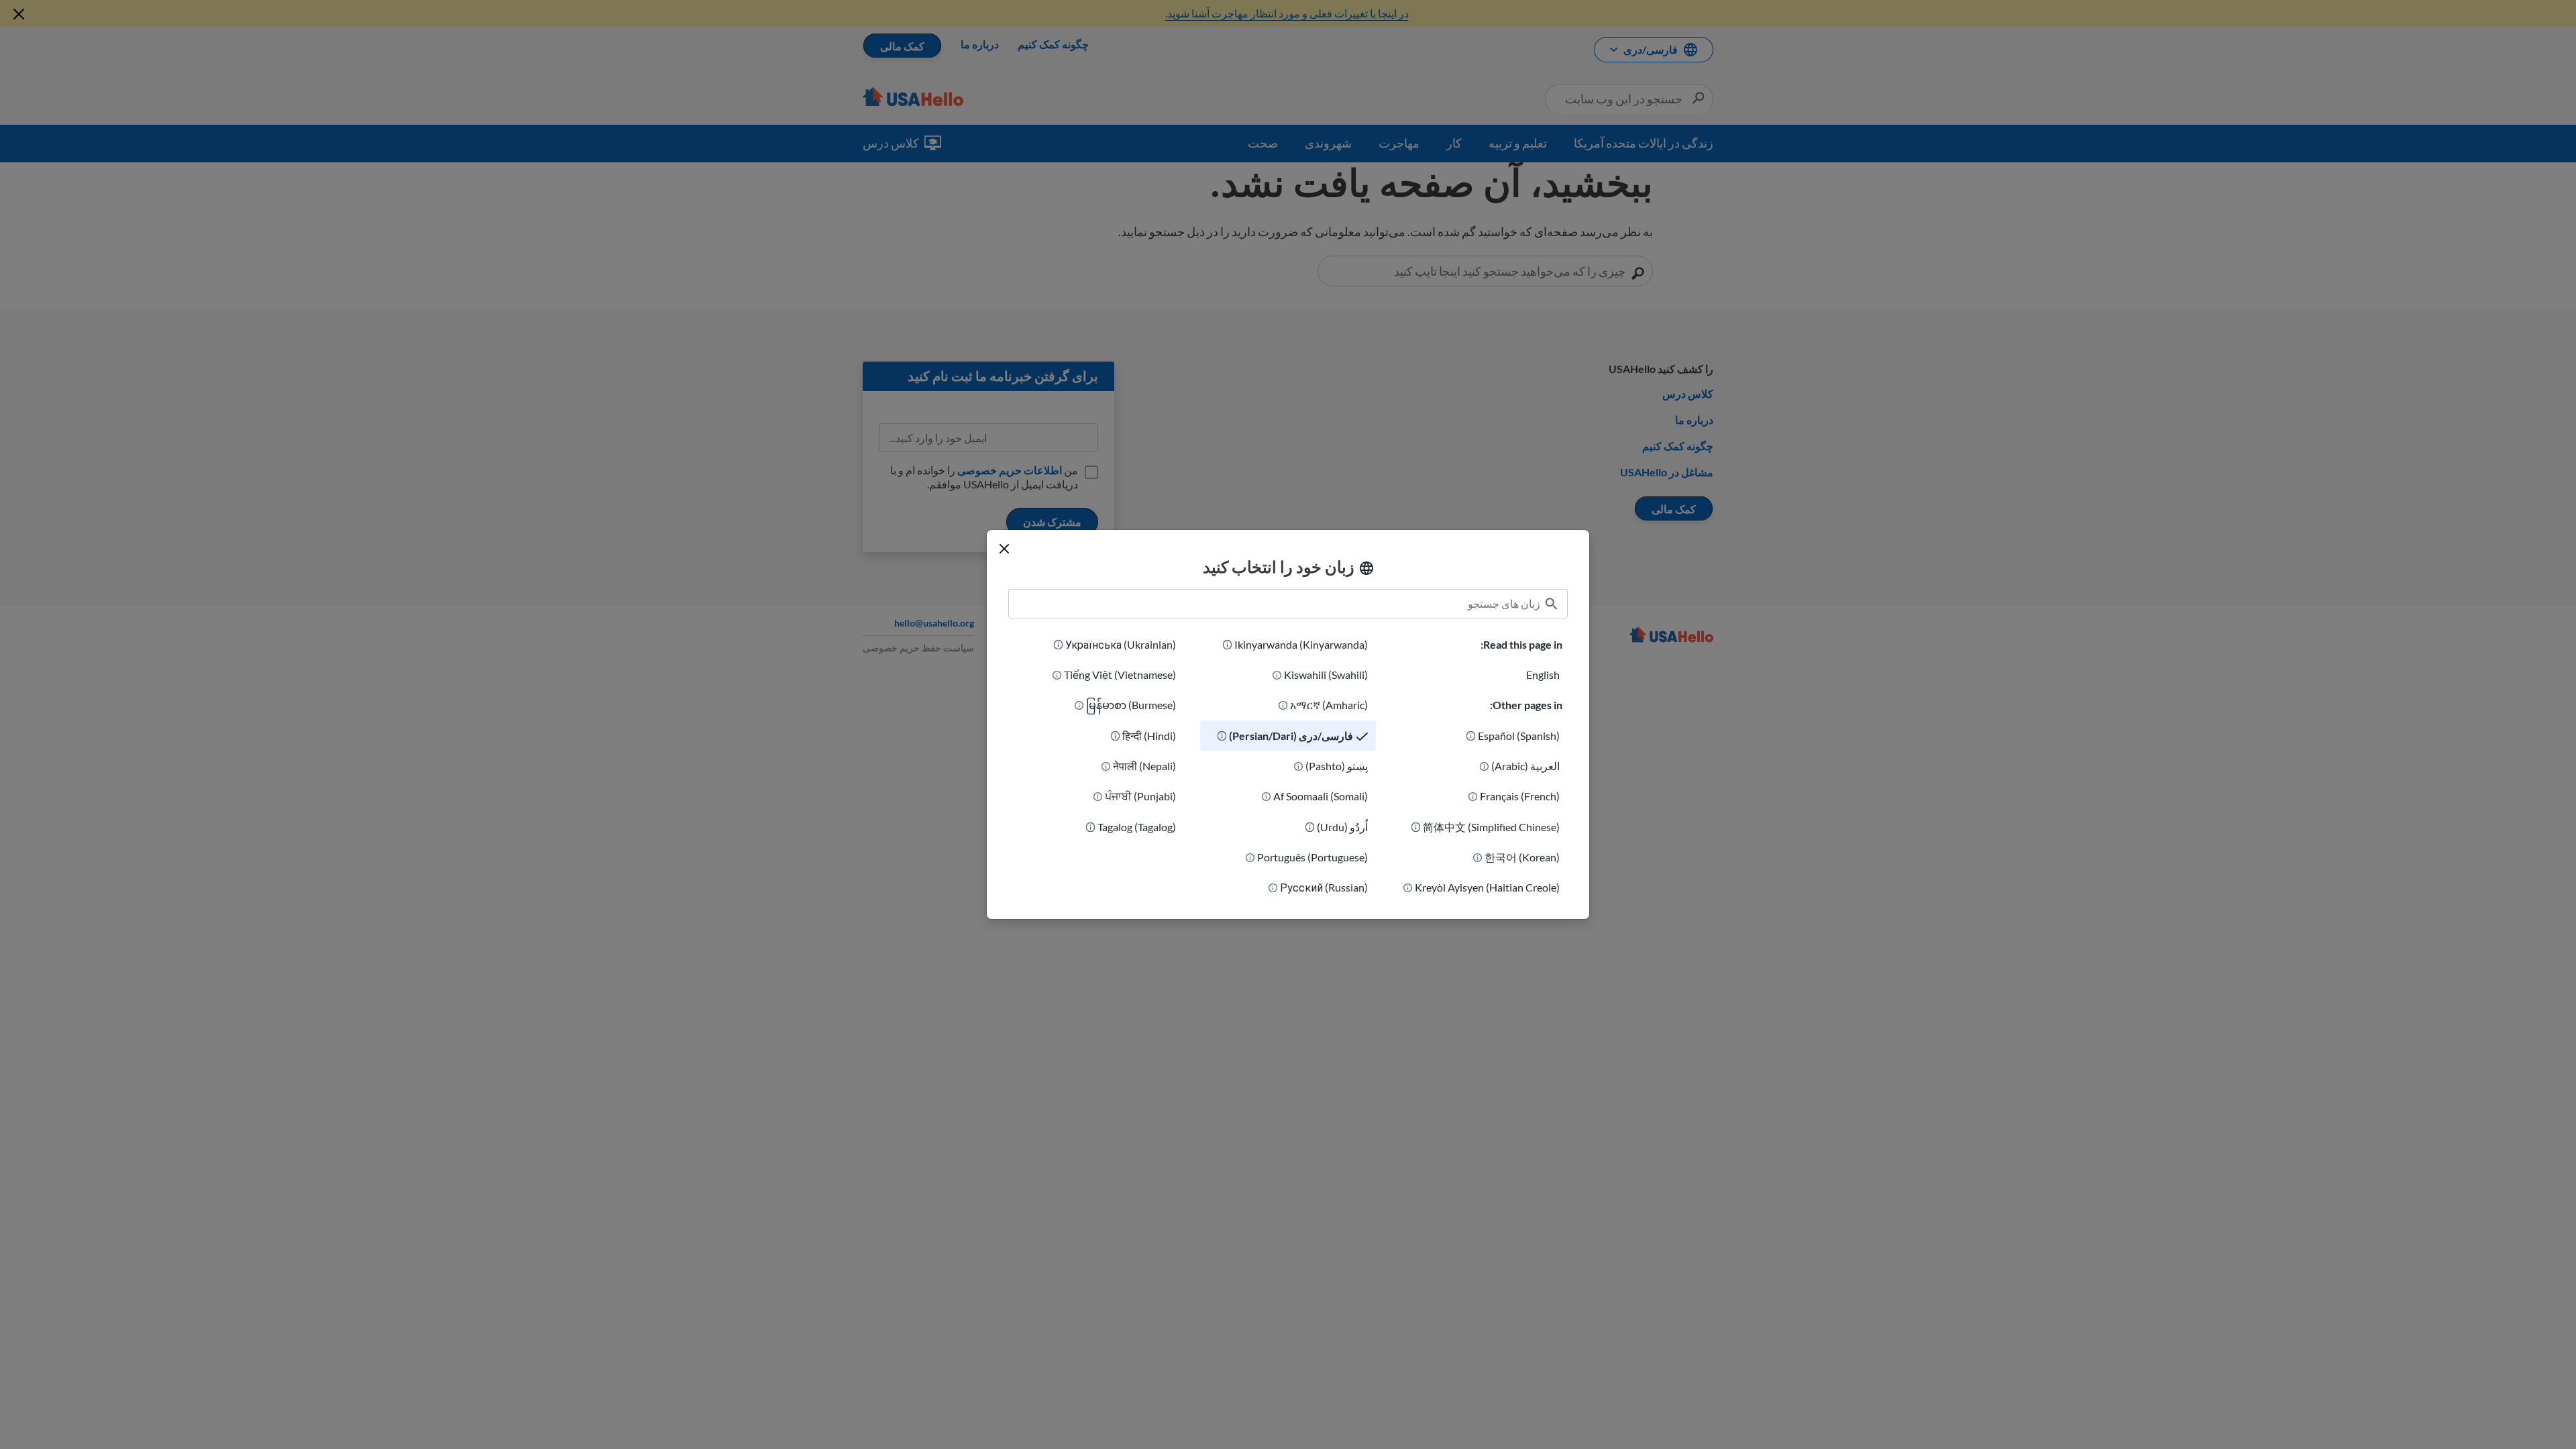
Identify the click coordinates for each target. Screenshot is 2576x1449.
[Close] (1004, 549)
